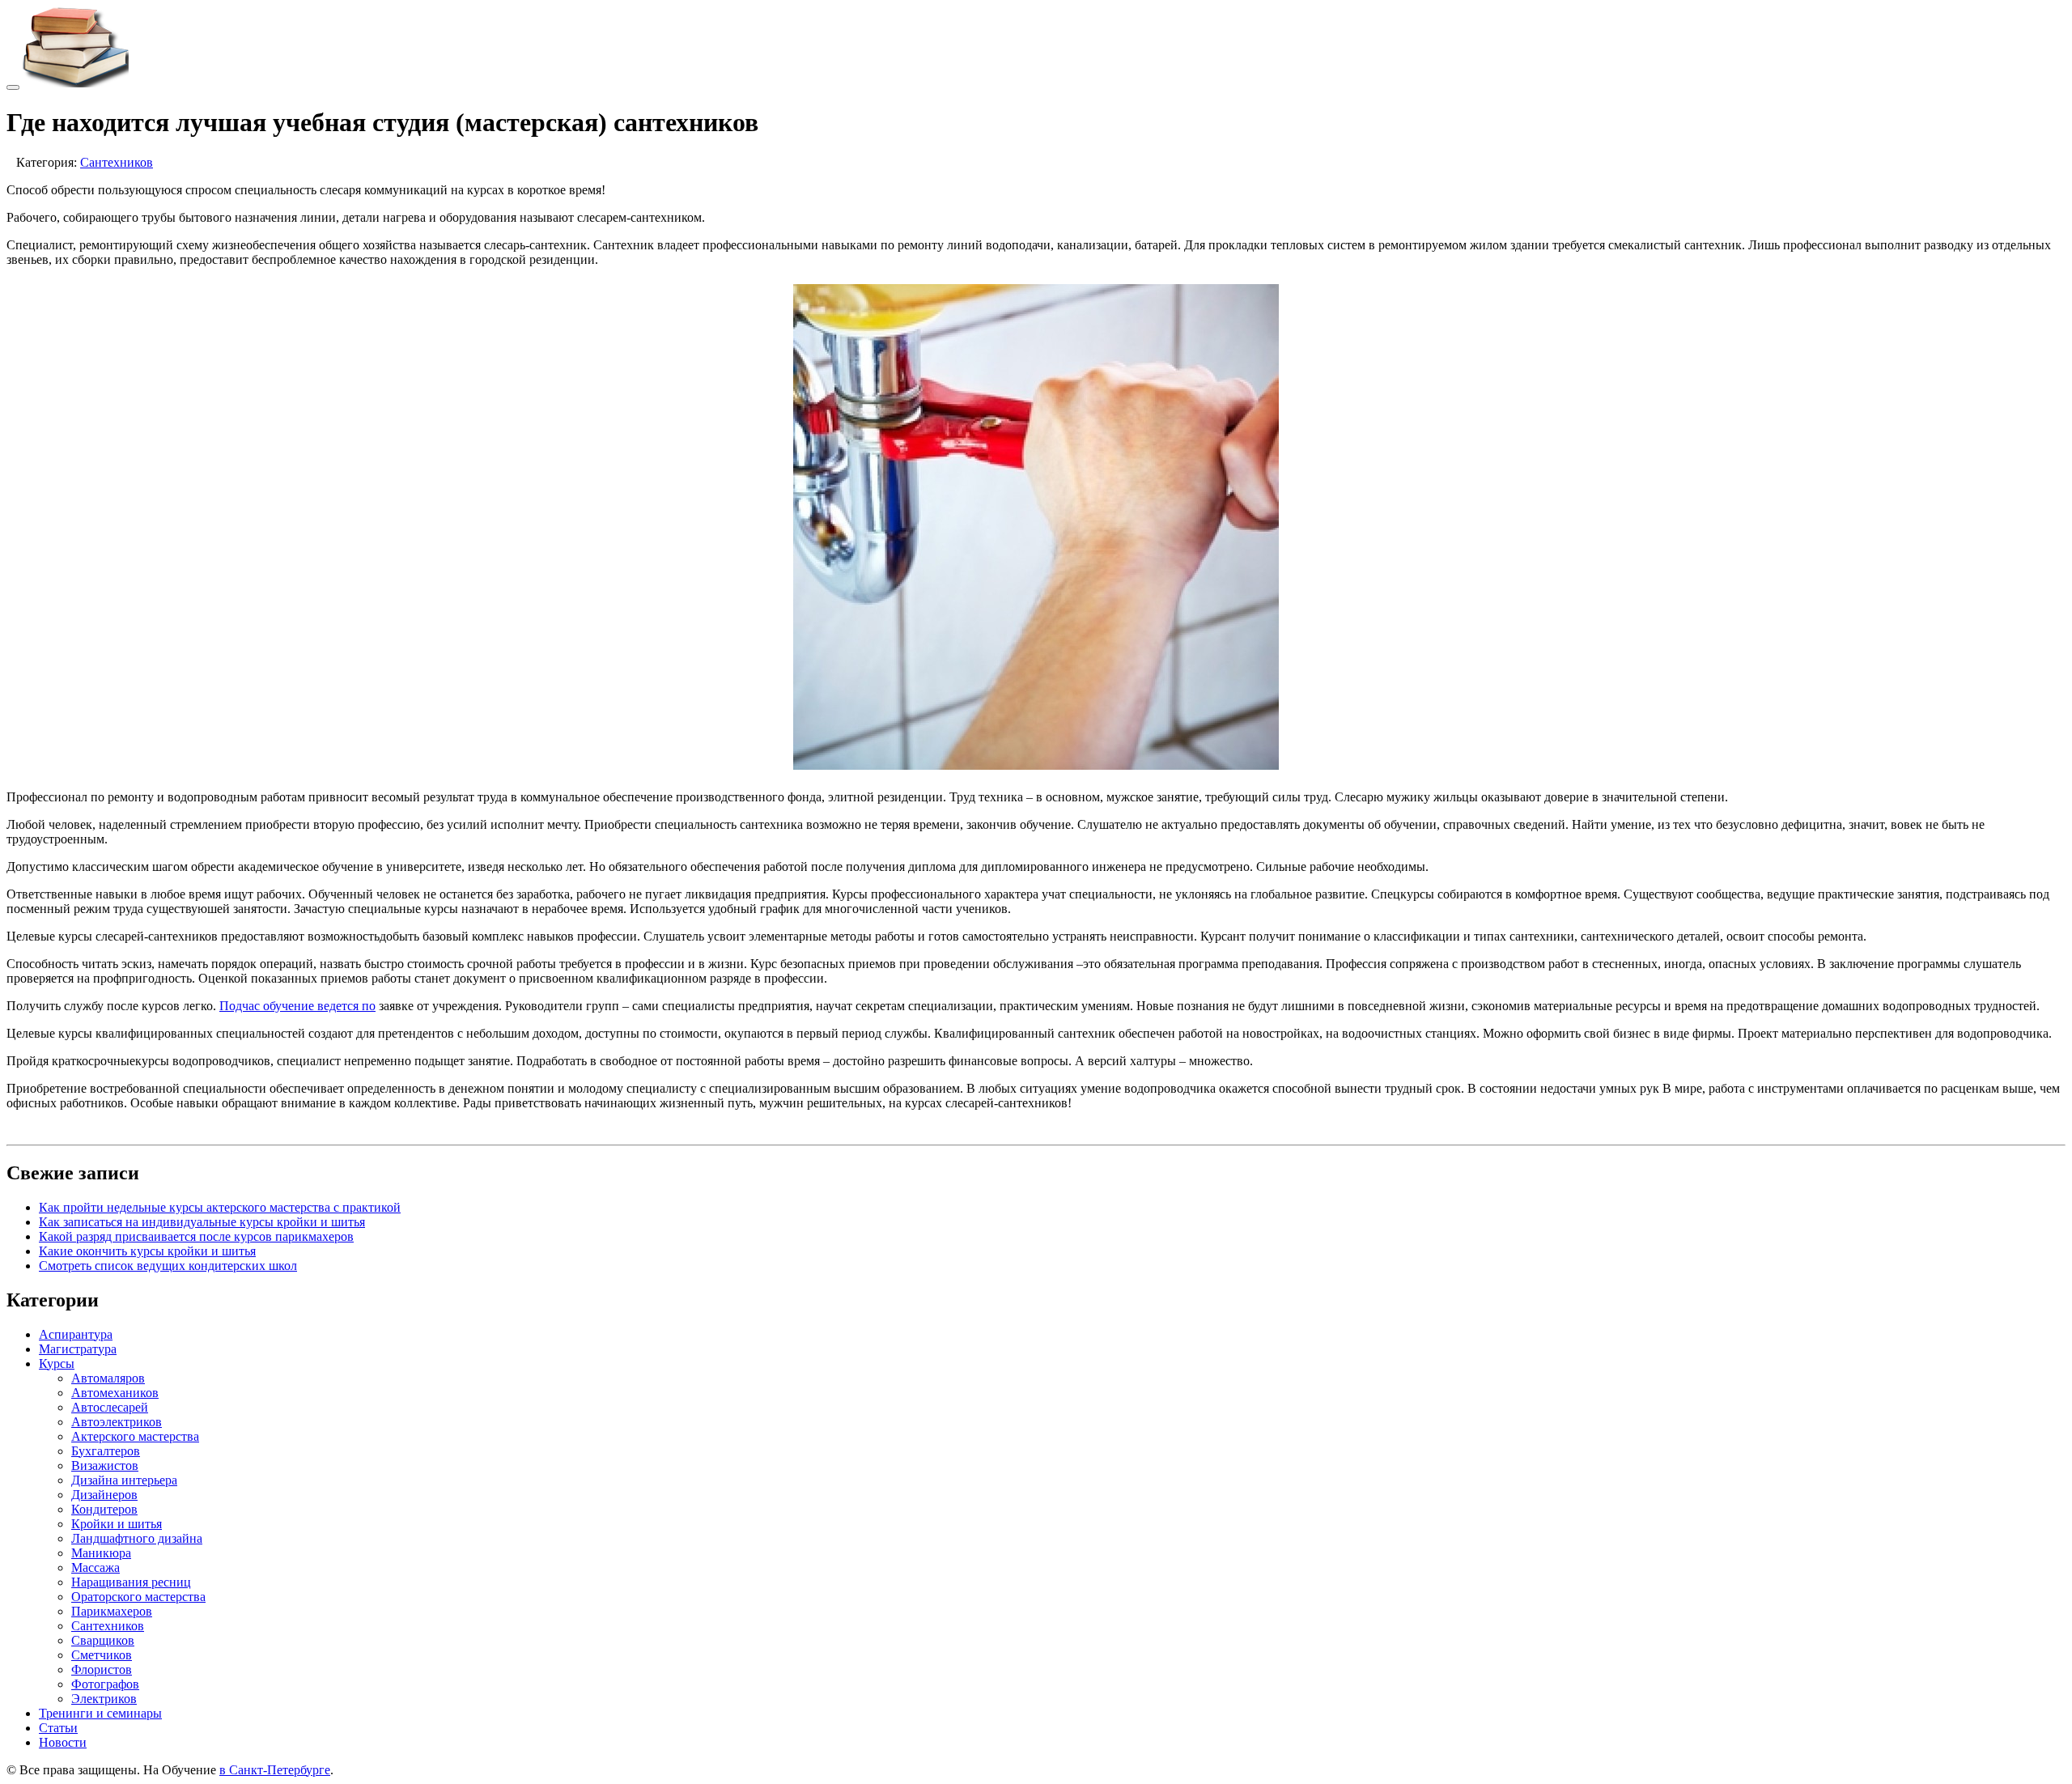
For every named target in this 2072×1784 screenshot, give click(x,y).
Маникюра (101, 1553)
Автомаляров (108, 1378)
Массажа (96, 1567)
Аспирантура (76, 1334)
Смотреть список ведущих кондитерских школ (168, 1266)
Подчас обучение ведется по (297, 1006)
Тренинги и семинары (100, 1713)
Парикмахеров (112, 1611)
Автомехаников (115, 1393)
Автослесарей (110, 1407)
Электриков (104, 1699)
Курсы (57, 1363)
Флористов (102, 1669)
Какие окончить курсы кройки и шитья (147, 1251)
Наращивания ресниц (131, 1582)
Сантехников (117, 162)
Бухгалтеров (106, 1451)
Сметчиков (102, 1655)
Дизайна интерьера (124, 1480)
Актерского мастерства (135, 1436)
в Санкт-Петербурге (275, 1770)
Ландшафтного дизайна (137, 1538)
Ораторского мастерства (138, 1597)
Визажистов (105, 1465)
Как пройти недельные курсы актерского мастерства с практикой (220, 1207)
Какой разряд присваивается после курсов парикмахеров (196, 1236)
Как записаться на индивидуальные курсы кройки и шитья (202, 1222)
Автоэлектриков (117, 1422)
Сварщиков (103, 1640)
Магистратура (78, 1349)
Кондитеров (104, 1509)
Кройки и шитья (117, 1524)
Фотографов (105, 1684)
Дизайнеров (104, 1495)
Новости (63, 1742)
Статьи (58, 1728)
